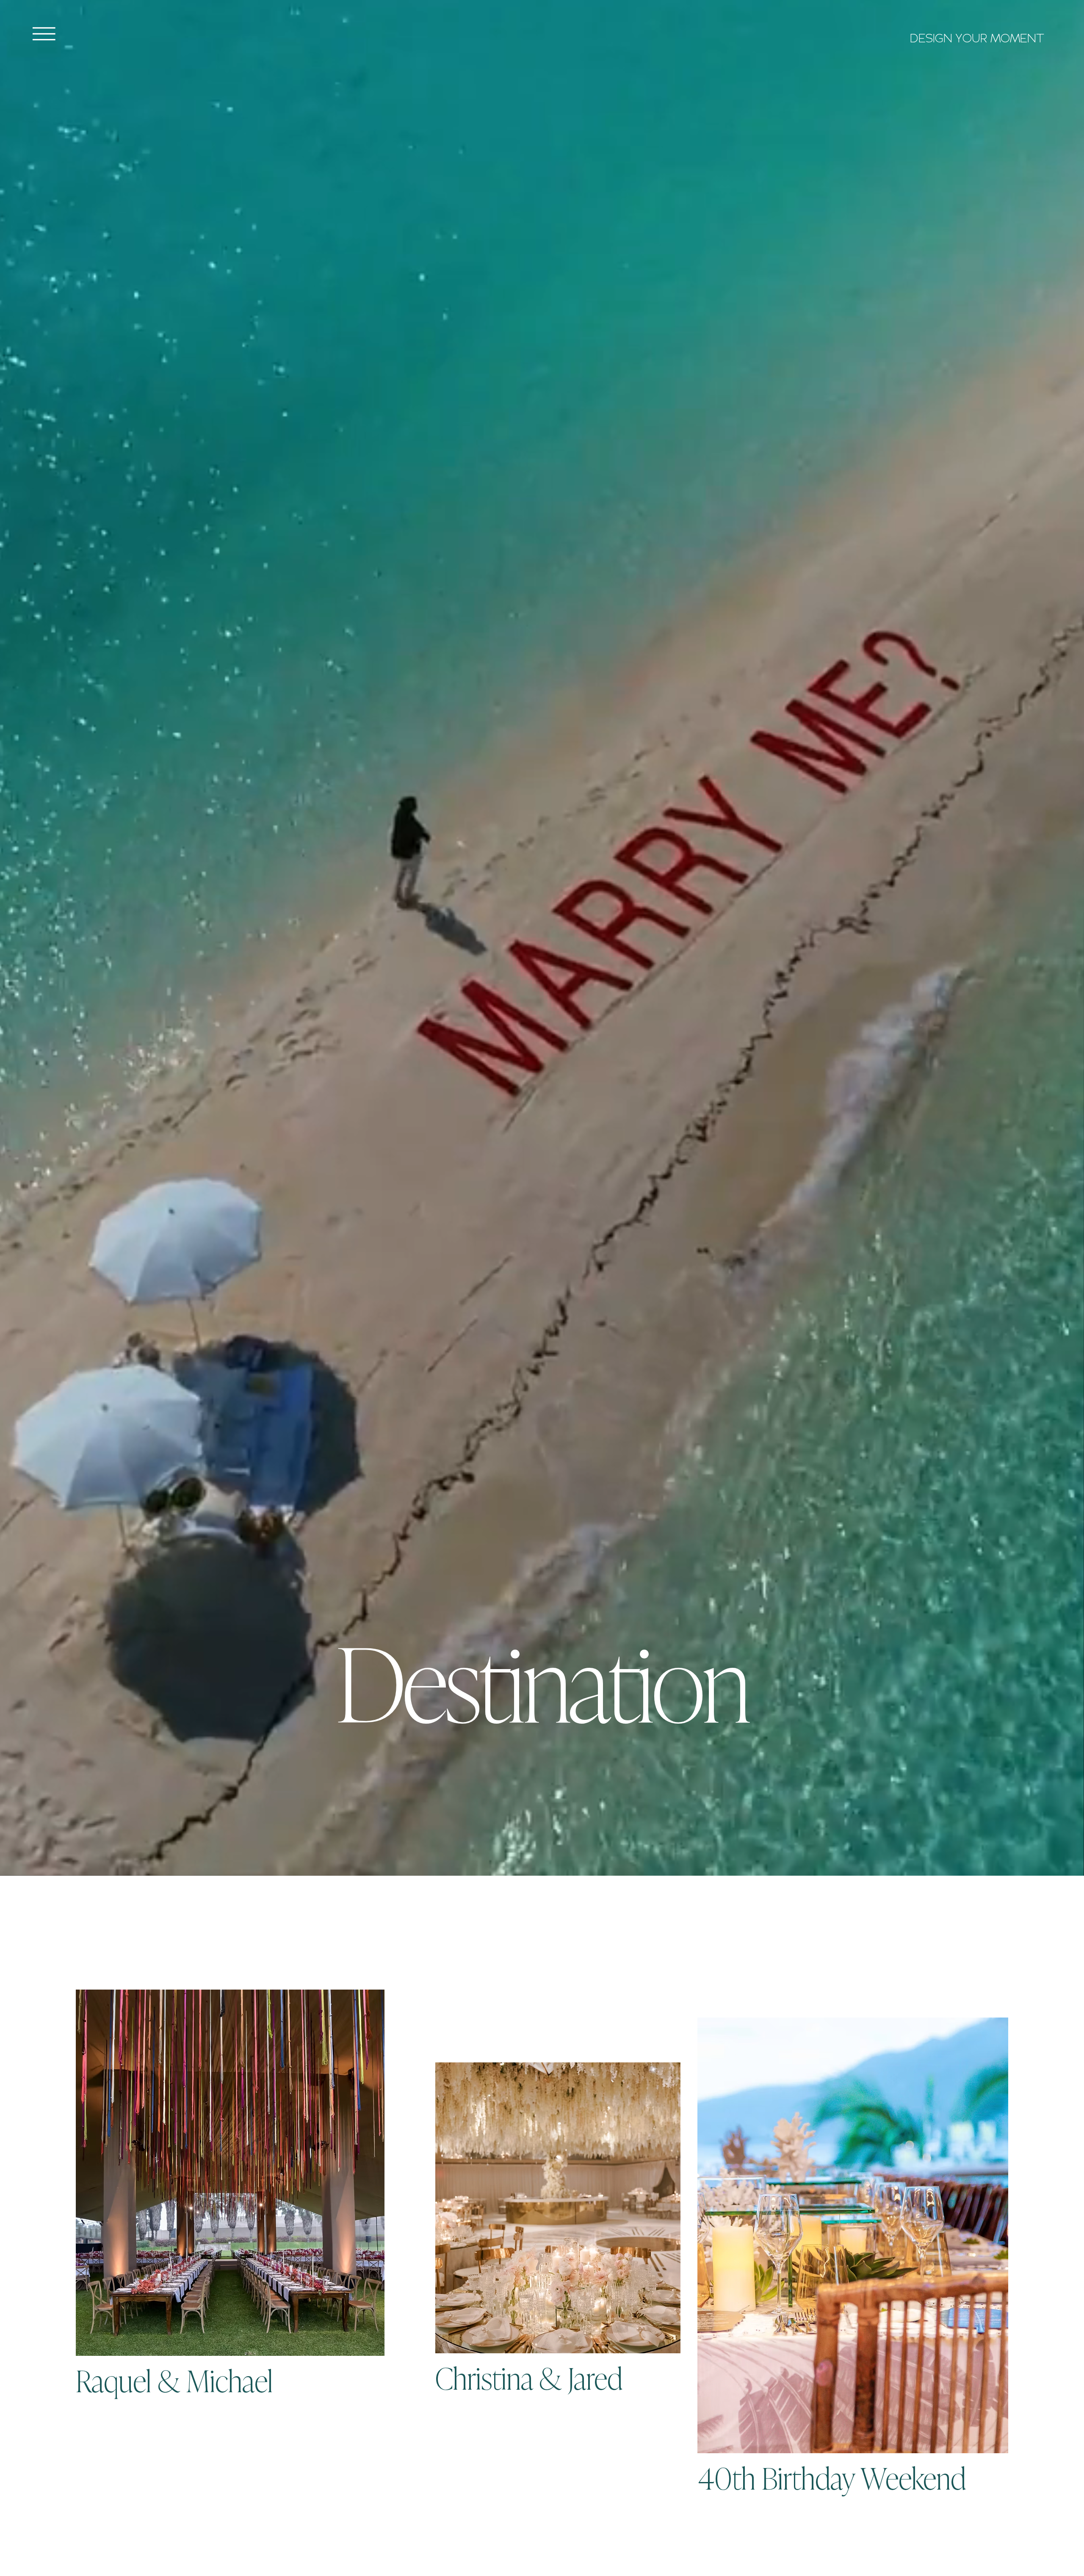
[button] (44, 34)
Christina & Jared (529, 2377)
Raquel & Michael (174, 2379)
